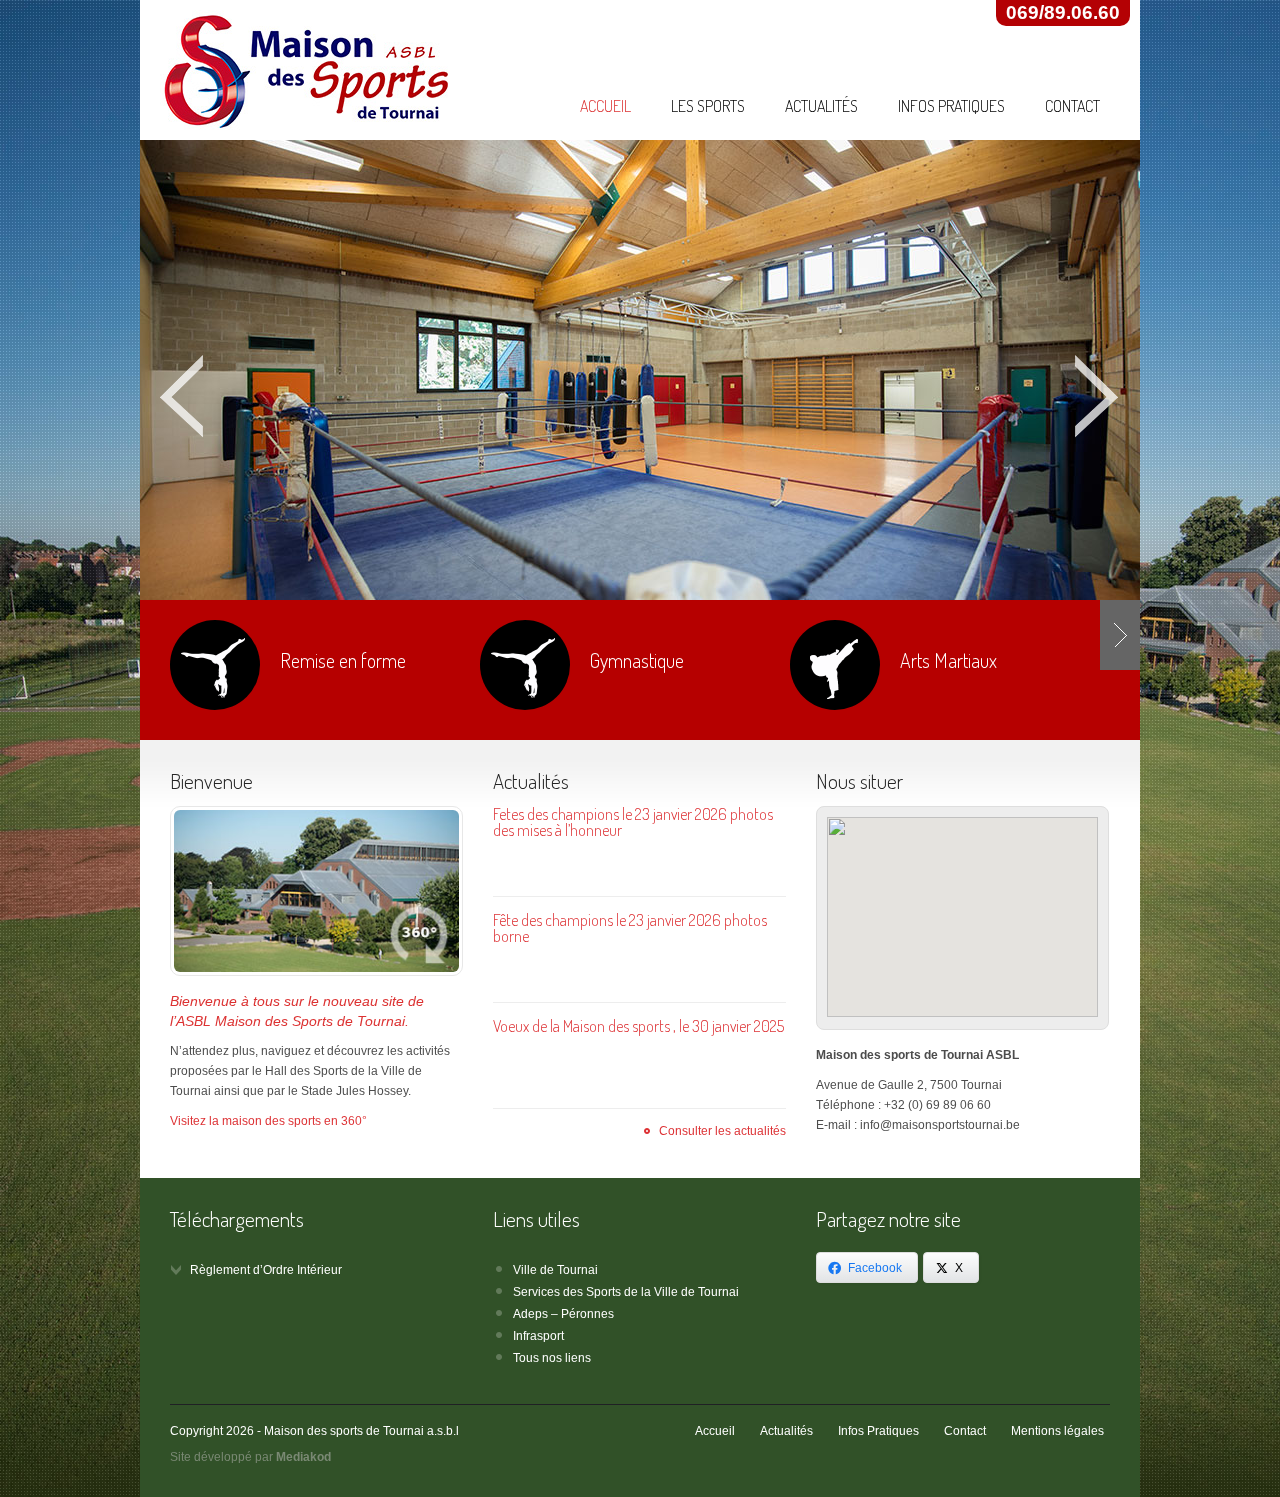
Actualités (821, 106)
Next (1097, 396)
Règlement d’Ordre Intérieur (266, 1270)
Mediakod (303, 1457)
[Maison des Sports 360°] (316, 891)
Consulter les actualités (722, 1131)
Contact (1072, 106)
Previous (182, 396)
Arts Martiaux (948, 660)
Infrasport (538, 1336)
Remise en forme (343, 660)
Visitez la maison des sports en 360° (268, 1121)
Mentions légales (1057, 1431)
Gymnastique (637, 660)
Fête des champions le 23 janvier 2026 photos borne (630, 928)
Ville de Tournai (555, 1270)
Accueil (605, 106)
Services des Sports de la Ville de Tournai (626, 1292)
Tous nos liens (552, 1358)
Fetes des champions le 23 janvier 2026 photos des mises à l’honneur (633, 822)
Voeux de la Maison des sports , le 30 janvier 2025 (638, 1026)
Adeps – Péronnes (563, 1314)
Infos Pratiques (951, 106)
